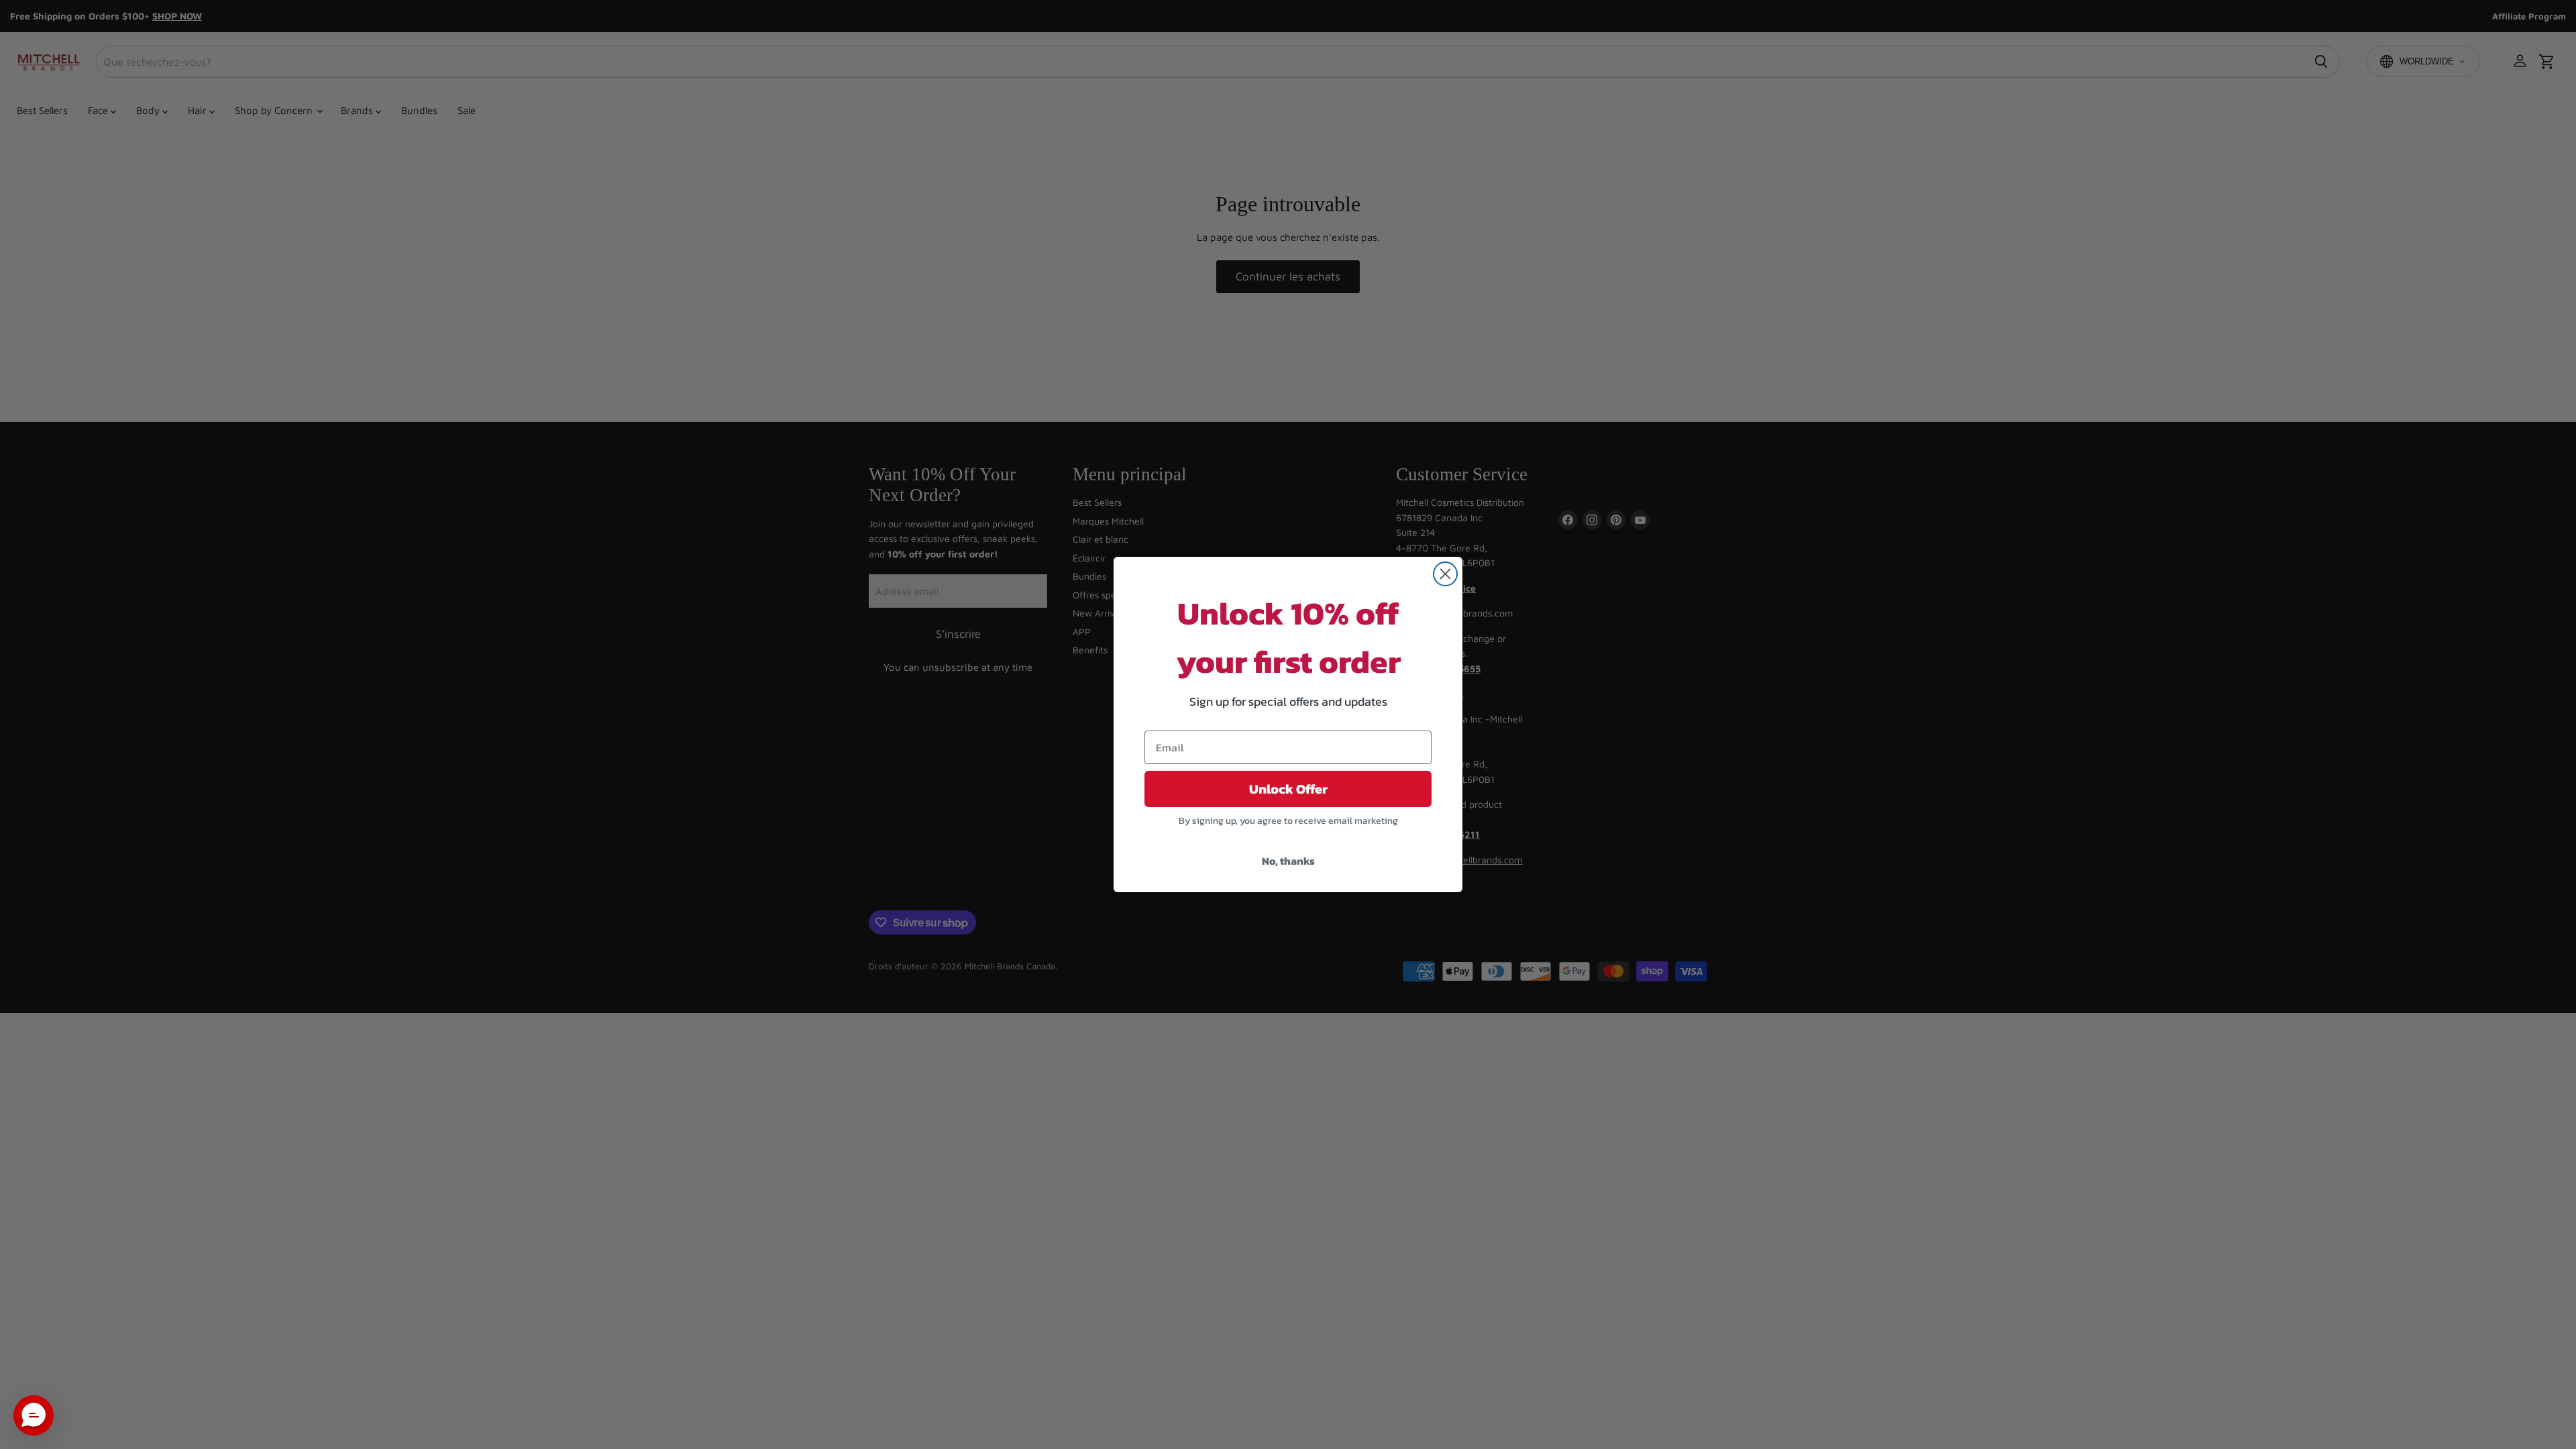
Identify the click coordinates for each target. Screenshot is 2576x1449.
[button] (34, 1415)
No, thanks (1288, 861)
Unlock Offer (1288, 789)
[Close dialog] (1445, 574)
